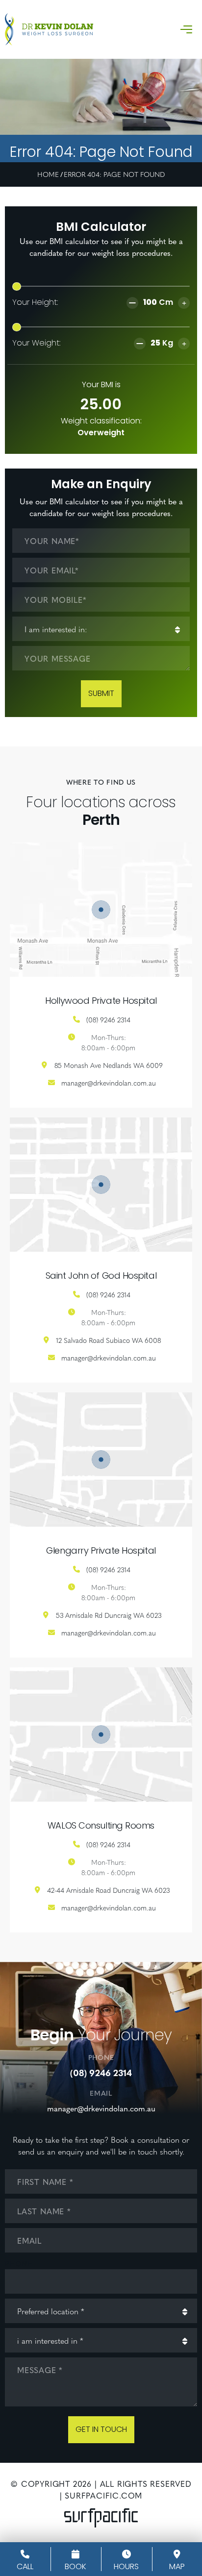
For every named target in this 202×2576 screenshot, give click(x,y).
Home (48, 174)
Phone (19, 2264)
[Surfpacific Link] (101, 2518)
